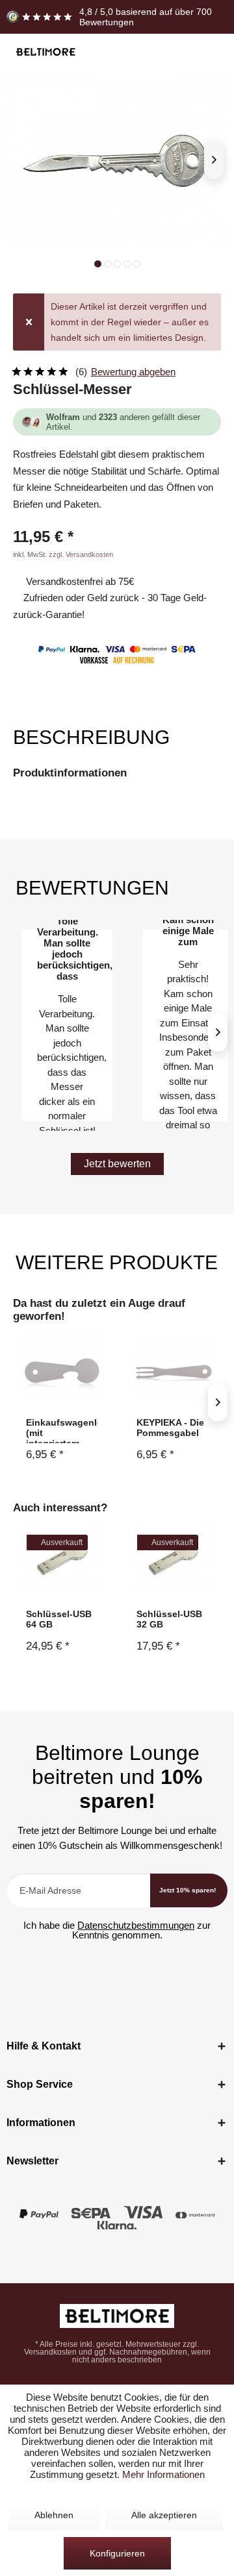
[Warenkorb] (210, 53)
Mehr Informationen (163, 2474)
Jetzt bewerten (117, 1164)
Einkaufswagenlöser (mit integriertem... (62, 1430)
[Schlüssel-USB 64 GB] (62, 1558)
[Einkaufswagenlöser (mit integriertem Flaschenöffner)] (62, 1367)
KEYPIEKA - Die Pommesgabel (170, 1428)
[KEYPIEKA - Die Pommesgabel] (172, 1367)
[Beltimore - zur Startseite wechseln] (45, 52)
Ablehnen (54, 2515)
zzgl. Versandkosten (81, 554)
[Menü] (138, 53)
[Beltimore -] (117, 2316)
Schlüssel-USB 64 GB (59, 1619)
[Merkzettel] (162, 53)
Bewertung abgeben (133, 372)
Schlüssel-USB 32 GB (169, 1619)
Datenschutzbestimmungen (136, 1925)
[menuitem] (138, 53)
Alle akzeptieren (164, 2515)
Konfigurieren (117, 2553)
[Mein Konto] (186, 53)
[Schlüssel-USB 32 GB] (172, 1558)
